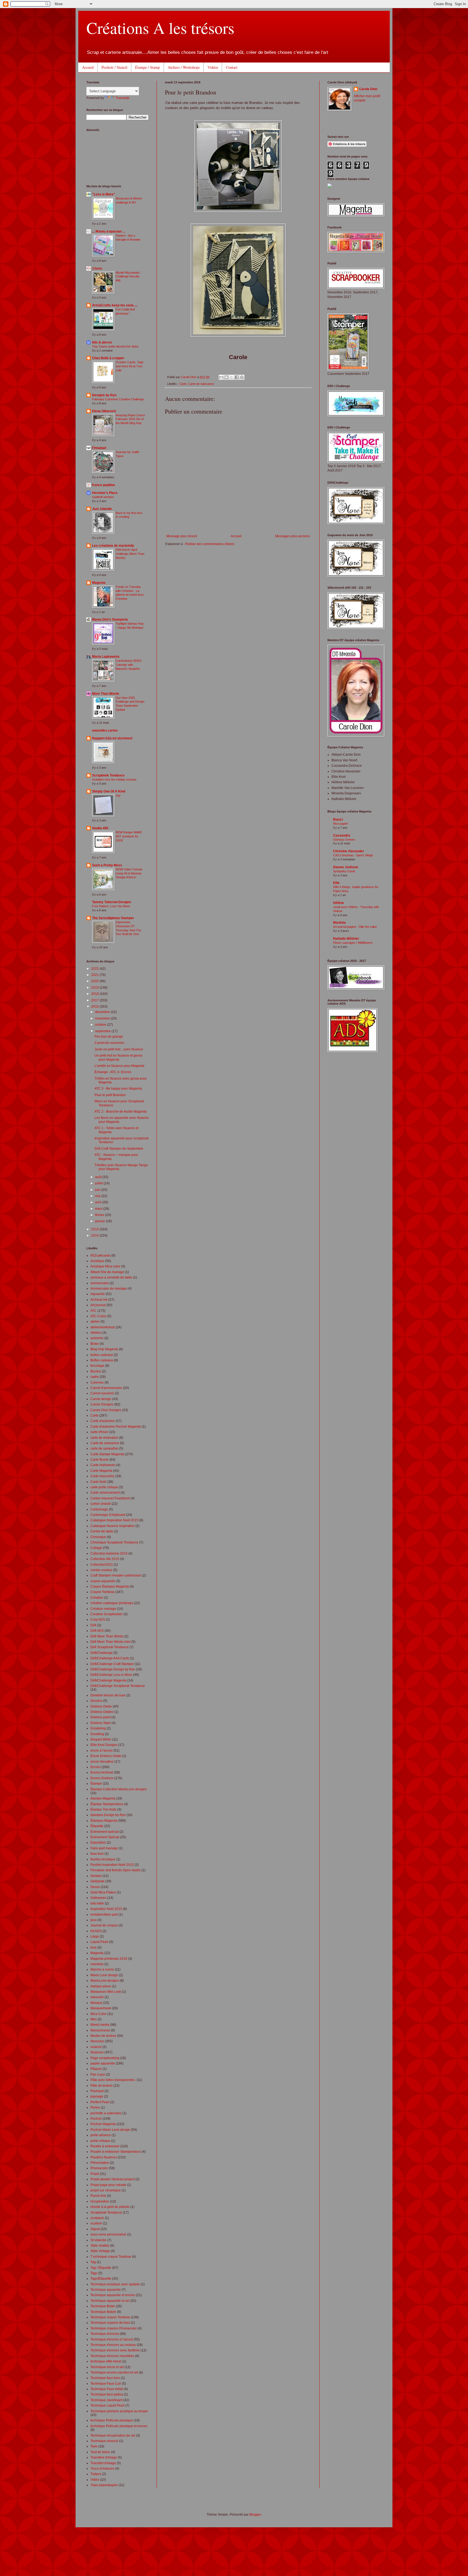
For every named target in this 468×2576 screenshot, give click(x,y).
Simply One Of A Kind (109, 791)
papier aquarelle (103, 2063)
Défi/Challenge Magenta (108, 1680)
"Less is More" (104, 194)
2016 (95, 1007)
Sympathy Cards (344, 871)
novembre (103, 1018)
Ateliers (96, 1333)
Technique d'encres (105, 2334)
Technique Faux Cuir (106, 2384)
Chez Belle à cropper (108, 358)
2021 (95, 975)
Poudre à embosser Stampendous (116, 2152)
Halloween (98, 1898)
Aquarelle (98, 1294)
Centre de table (102, 1531)
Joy (118, 795)
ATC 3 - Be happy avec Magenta (118, 1089)
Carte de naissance (201, 384)
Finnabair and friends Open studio (116, 1870)
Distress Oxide (101, 1706)
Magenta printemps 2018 (109, 1959)
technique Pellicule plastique (112, 2420)
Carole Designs (102, 1404)
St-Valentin (98, 2240)
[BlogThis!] (226, 377)
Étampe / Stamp (147, 67)
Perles (95, 2108)
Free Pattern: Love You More (111, 906)
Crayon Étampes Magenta (110, 1587)
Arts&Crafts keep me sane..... (115, 305)
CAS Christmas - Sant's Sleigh (353, 855)
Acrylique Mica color (105, 1266)
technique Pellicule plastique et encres (119, 2426)
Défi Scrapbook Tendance (110, 1647)
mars (99, 1209)
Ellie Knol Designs (104, 1745)
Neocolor (97, 2041)
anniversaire (100, 1283)
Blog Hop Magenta (104, 1349)
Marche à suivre (102, 1969)
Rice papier (341, 824)
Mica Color (98, 2014)
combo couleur (101, 1570)
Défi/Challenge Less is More (111, 1675)
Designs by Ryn (104, 395)
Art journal (98, 1305)
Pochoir (96, 2119)
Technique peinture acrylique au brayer (119, 2411)
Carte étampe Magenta (107, 1454)
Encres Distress (102, 1778)
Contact (232, 67)
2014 (95, 1235)
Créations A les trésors (160, 28)
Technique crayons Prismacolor (114, 2328)
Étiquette (97, 1826)
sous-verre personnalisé (108, 2234)
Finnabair (99, 448)
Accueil (88, 67)
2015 (95, 1229)
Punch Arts (98, 2196)
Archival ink (99, 1300)
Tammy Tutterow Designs (112, 902)
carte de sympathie (104, 1448)
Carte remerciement (105, 1493)
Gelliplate (97, 1881)
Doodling (97, 1734)
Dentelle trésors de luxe (108, 1695)
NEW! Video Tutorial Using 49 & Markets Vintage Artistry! (129, 873)
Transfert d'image (103, 2463)
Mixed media (100, 2025)
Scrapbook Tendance (108, 775)
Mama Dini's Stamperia (110, 620)
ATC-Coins (98, 1316)
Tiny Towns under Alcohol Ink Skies (115, 346)
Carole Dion (368, 89)
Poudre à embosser (105, 2146)
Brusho (96, 1371)
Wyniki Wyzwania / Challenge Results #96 (128, 277)
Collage (96, 1548)
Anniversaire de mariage (109, 1289)
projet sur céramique (106, 2190)
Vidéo (95, 2480)
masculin (97, 1997)
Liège (95, 1936)
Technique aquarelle (106, 2290)
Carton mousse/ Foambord (110, 1498)
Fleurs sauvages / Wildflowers (353, 943)
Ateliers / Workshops (184, 67)
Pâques (96, 2069)
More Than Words (106, 694)
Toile (94, 2446)
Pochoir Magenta (103, 2124)
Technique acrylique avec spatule (115, 2284)
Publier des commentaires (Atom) (210, 544)
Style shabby (100, 2246)
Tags (94, 2273)
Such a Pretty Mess (107, 865)
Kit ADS (96, 1931)
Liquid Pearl (99, 1942)
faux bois (97, 1854)
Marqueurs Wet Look (106, 1992)
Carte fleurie (100, 1460)
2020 (95, 981)
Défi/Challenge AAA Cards (110, 1658)
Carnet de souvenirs (109, 1043)
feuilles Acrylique (103, 1859)
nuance (96, 2047)
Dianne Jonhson (346, 867)
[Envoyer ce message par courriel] (221, 377)
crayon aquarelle (103, 1581)
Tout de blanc (100, 2452)
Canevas (97, 1382)
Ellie (336, 883)
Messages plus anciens (292, 536)
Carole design (101, 1399)
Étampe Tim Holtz (103, 1810)
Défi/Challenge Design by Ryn (113, 1669)
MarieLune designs (105, 1981)
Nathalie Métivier (346, 939)
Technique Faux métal (107, 2389)
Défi (93, 1625)
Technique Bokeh (103, 2312)
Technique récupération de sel (113, 2436)
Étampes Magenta (104, 1821)
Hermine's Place (105, 493)
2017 (95, 1000)
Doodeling (98, 1728)
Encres (96, 1767)
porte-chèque (100, 2141)
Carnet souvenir (102, 1393)
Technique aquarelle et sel (110, 2301)
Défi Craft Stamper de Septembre (119, 1149)
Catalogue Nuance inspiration (113, 1526)
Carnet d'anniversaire (106, 1388)
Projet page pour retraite (108, 2185)
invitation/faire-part (104, 1915)
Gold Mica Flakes (103, 1892)
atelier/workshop (103, 1327)
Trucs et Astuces (102, 2469)
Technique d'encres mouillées (112, 2356)
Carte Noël (98, 1482)
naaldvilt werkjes (103, 497)
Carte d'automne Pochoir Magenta (116, 1427)
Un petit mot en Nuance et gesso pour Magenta (118, 1057)
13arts (97, 268)
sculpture (97, 2218)
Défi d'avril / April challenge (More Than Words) (130, 554)
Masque (96, 2003)
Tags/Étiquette (101, 2279)
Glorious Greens (344, 840)
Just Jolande (102, 509)
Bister (95, 1344)
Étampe (96, 1784)
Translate (123, 98)
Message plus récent (182, 536)
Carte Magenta (101, 1471)
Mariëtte (339, 923)
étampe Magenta (103, 1798)
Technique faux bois (105, 2378)
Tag (93, 2262)
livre (94, 1948)
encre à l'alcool (102, 1751)
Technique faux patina (107, 2394)
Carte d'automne (103, 1421)
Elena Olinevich (104, 411)
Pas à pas (98, 2074)
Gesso (95, 1887)
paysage (97, 2096)
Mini (94, 2019)
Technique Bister (103, 2306)
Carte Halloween (103, 1465)
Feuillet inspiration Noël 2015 (112, 1865)
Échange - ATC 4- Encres (113, 1072)
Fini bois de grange (109, 1037)
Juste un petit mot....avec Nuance (119, 1049)
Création (97, 1598)
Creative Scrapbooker (107, 1614)
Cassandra (342, 835)
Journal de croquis (104, 1925)
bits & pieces (102, 342)
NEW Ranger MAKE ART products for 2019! (129, 836)
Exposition (98, 1843)
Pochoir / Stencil (114, 67)
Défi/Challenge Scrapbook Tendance (118, 1686)
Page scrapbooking (105, 2058)
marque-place (101, 1986)
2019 (95, 988)
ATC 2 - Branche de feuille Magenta (121, 1112)
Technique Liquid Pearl (108, 2405)
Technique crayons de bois (110, 2323)
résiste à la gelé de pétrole (110, 2207)
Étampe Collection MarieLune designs (119, 1789)
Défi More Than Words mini (110, 1642)
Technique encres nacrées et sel (114, 2372)
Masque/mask (101, 2008)
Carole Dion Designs (106, 1410)
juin (98, 1190)
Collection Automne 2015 (109, 1554)
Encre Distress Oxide (106, 1756)
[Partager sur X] (232, 377)
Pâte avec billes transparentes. (113, 2080)
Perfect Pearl (100, 2102)
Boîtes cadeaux (102, 1360)
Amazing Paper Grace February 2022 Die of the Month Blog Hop (130, 419)
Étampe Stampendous (107, 1804)
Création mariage (103, 1609)
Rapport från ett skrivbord (112, 738)
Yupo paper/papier (104, 2485)
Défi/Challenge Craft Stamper (112, 1664)
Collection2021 (102, 1565)
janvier (100, 1221)
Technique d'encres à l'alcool (112, 2339)
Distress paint (100, 1717)
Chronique (98, 1537)
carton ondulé (101, 1504)
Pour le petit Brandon (110, 1095)
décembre (103, 1012)
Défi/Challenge (102, 1653)
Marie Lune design (104, 1975)
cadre (95, 1377)
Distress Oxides (102, 1712)
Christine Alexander (349, 851)
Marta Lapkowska (106, 657)
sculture (96, 2223)
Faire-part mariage (104, 1848)
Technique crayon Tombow (110, 2317)
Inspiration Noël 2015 (106, 1909)
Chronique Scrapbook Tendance (114, 1542)
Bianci (338, 820)
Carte (183, 384)
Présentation (100, 2163)
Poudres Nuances (104, 2157)
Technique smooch (104, 2441)
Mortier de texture (103, 2036)
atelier (95, 1322)
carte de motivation (104, 1438)
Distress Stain (101, 1723)
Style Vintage (100, 2251)
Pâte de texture (102, 2086)
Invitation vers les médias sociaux (114, 779)
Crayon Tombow (103, 1592)
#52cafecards (100, 1256)
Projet (95, 2174)
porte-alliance (101, 2135)
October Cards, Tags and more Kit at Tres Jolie (130, 366)
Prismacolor (99, 2168)
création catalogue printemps (112, 1603)
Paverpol (97, 2091)
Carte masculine (103, 1476)
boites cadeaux (102, 1355)
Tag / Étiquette (101, 2268)
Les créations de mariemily (113, 546)
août (99, 1177)
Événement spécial (105, 1832)
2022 (95, 969)
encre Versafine (102, 1762)
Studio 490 (100, 828)
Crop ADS (98, 1620)
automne (97, 1338)
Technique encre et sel (107, 2367)
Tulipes (96, 2474)
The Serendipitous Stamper (113, 918)
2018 (95, 994)
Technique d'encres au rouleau (113, 2345)
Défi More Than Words (107, 1636)
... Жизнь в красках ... (109, 231)
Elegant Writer (101, 1739)
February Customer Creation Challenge (118, 399)
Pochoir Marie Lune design (110, 2130)
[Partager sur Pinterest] (242, 377)
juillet (99, 1183)
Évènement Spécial (105, 1837)
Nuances (97, 2052)
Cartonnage (99, 1509)
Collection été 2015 (105, 1559)
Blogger (255, 2515)
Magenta (99, 583)
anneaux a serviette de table (111, 1277)
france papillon (103, 485)
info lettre (97, 1903)
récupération (100, 2201)
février (100, 1215)
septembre (103, 1031)
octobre (101, 1025)
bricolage (97, 1366)
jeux (94, 1920)
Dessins (96, 1701)
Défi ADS (97, 1631)
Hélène (339, 903)
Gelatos (96, 1876)
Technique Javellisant (106, 2400)
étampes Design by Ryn (108, 1815)
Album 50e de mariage (107, 1272)
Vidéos (213, 67)
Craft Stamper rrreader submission (116, 1575)
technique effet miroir (106, 2361)
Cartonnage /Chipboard (108, 1515)
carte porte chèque (104, 1487)
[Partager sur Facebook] (237, 377)
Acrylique (97, 1261)
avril (99, 1202)
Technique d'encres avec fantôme (115, 2350)
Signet (95, 2229)
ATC (94, 1311)
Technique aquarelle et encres (113, 2295)
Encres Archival (102, 1772)
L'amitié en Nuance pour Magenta (119, 1066)
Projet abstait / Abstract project (113, 2179)
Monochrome (100, 2030)
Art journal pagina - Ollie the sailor (355, 927)
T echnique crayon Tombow (111, 2257)
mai (98, 1196)
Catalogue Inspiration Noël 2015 (114, 1520)
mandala (97, 1964)
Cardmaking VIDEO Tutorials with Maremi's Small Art (129, 665)
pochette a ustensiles (106, 2113)
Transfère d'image (104, 2457)
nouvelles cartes (105, 730)
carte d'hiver (99, 1432)
